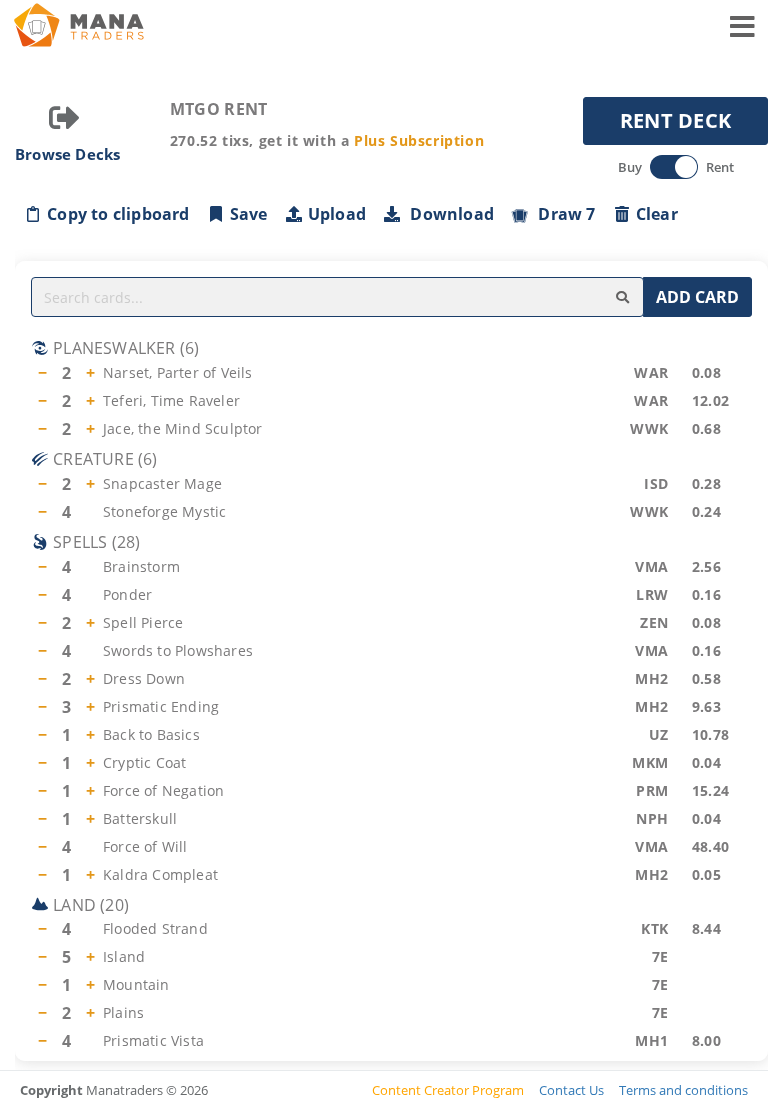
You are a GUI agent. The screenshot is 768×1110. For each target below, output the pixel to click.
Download (448, 214)
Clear (657, 214)
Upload (337, 214)
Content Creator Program (448, 1090)
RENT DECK (676, 120)
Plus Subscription (419, 140)
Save (249, 214)
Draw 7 (563, 214)
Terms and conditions (683, 1090)
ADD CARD (697, 297)
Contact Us (571, 1090)
